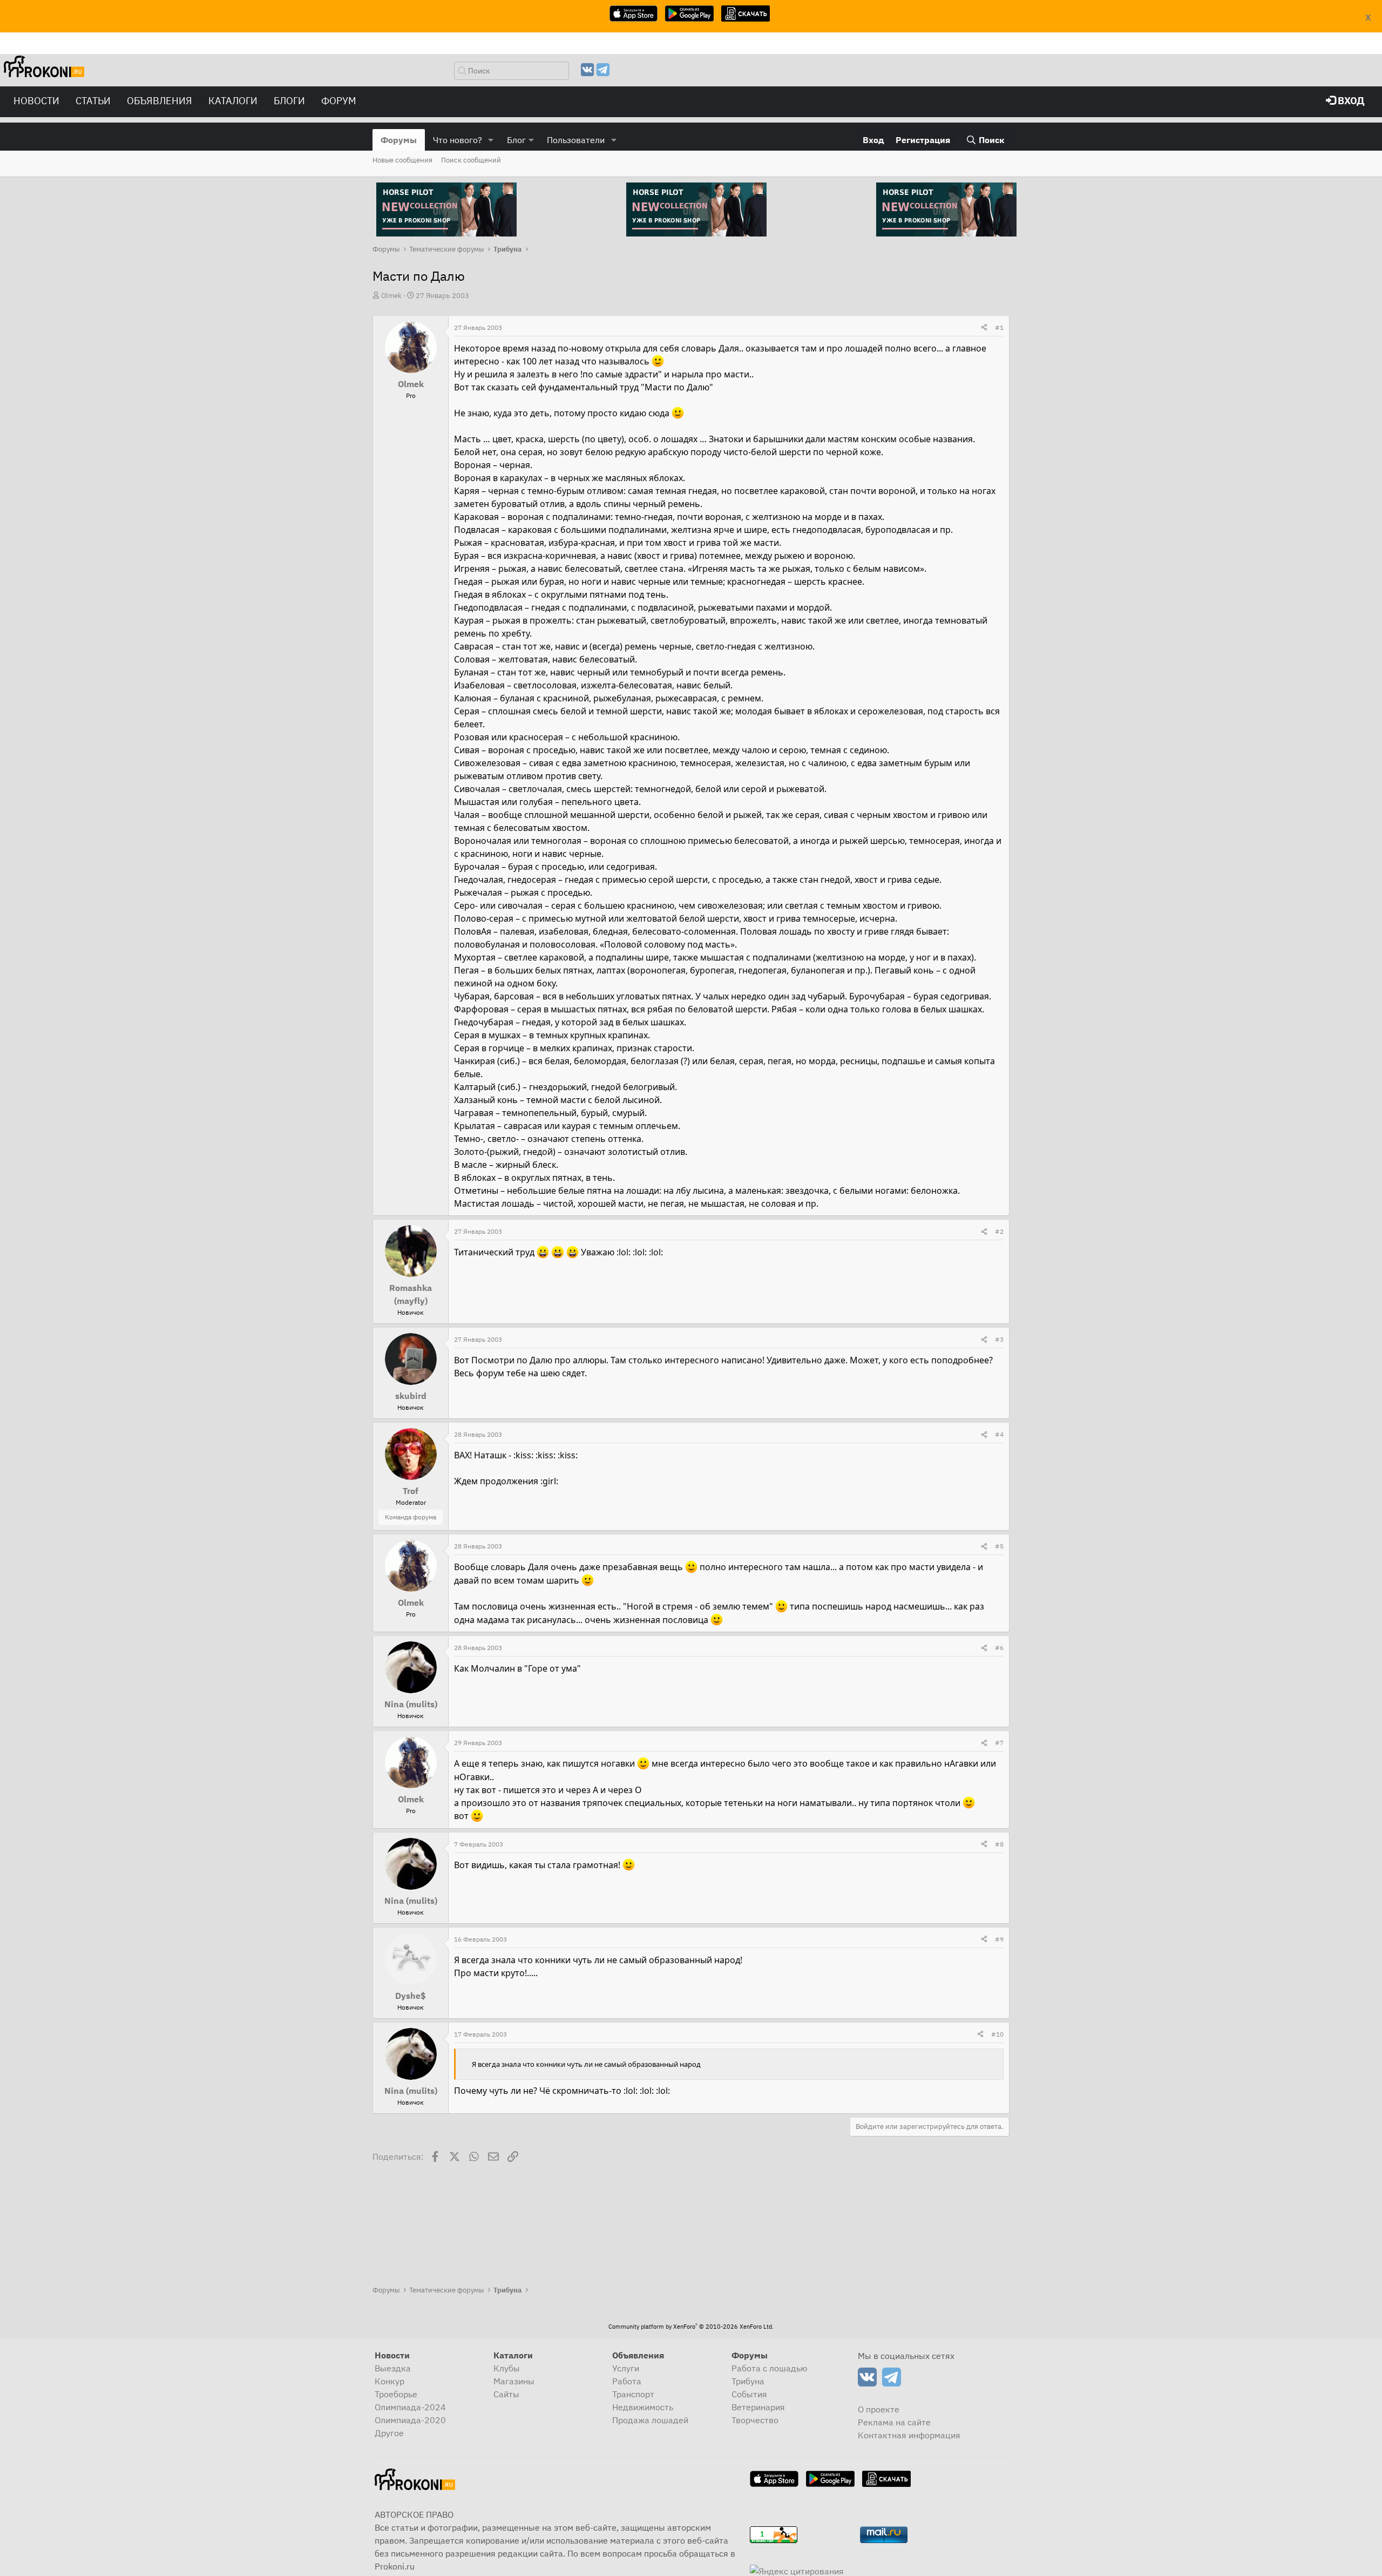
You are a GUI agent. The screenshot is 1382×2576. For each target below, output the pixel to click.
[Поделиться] (984, 328)
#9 (999, 1939)
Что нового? (458, 140)
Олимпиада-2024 (410, 2407)
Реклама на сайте (894, 2422)
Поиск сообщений (471, 160)
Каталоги (233, 101)
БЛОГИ (289, 101)
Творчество (755, 2420)
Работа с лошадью (770, 2368)
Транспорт (633, 2394)
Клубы (507, 2368)
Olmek (391, 296)
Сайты (506, 2394)
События (749, 2394)
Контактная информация (909, 2435)
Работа (627, 2381)
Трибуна (748, 2381)
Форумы (399, 140)
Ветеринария (758, 2407)
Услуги (626, 2368)
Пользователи (576, 140)
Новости (36, 101)
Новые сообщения (402, 160)
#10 (997, 2034)
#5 (999, 1546)
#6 (999, 1648)
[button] (491, 140)
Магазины (514, 2381)
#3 (999, 1339)
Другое (389, 2433)
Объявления (160, 101)
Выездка (393, 2368)
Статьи (93, 101)
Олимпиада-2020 (410, 2420)
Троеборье (396, 2394)
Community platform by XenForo (691, 2327)
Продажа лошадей (650, 2420)
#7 (999, 1743)
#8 (999, 1844)
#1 (999, 327)
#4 (999, 1434)
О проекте (879, 2409)
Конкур (389, 2381)
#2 (999, 1231)
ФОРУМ (339, 101)
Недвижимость (643, 2407)
